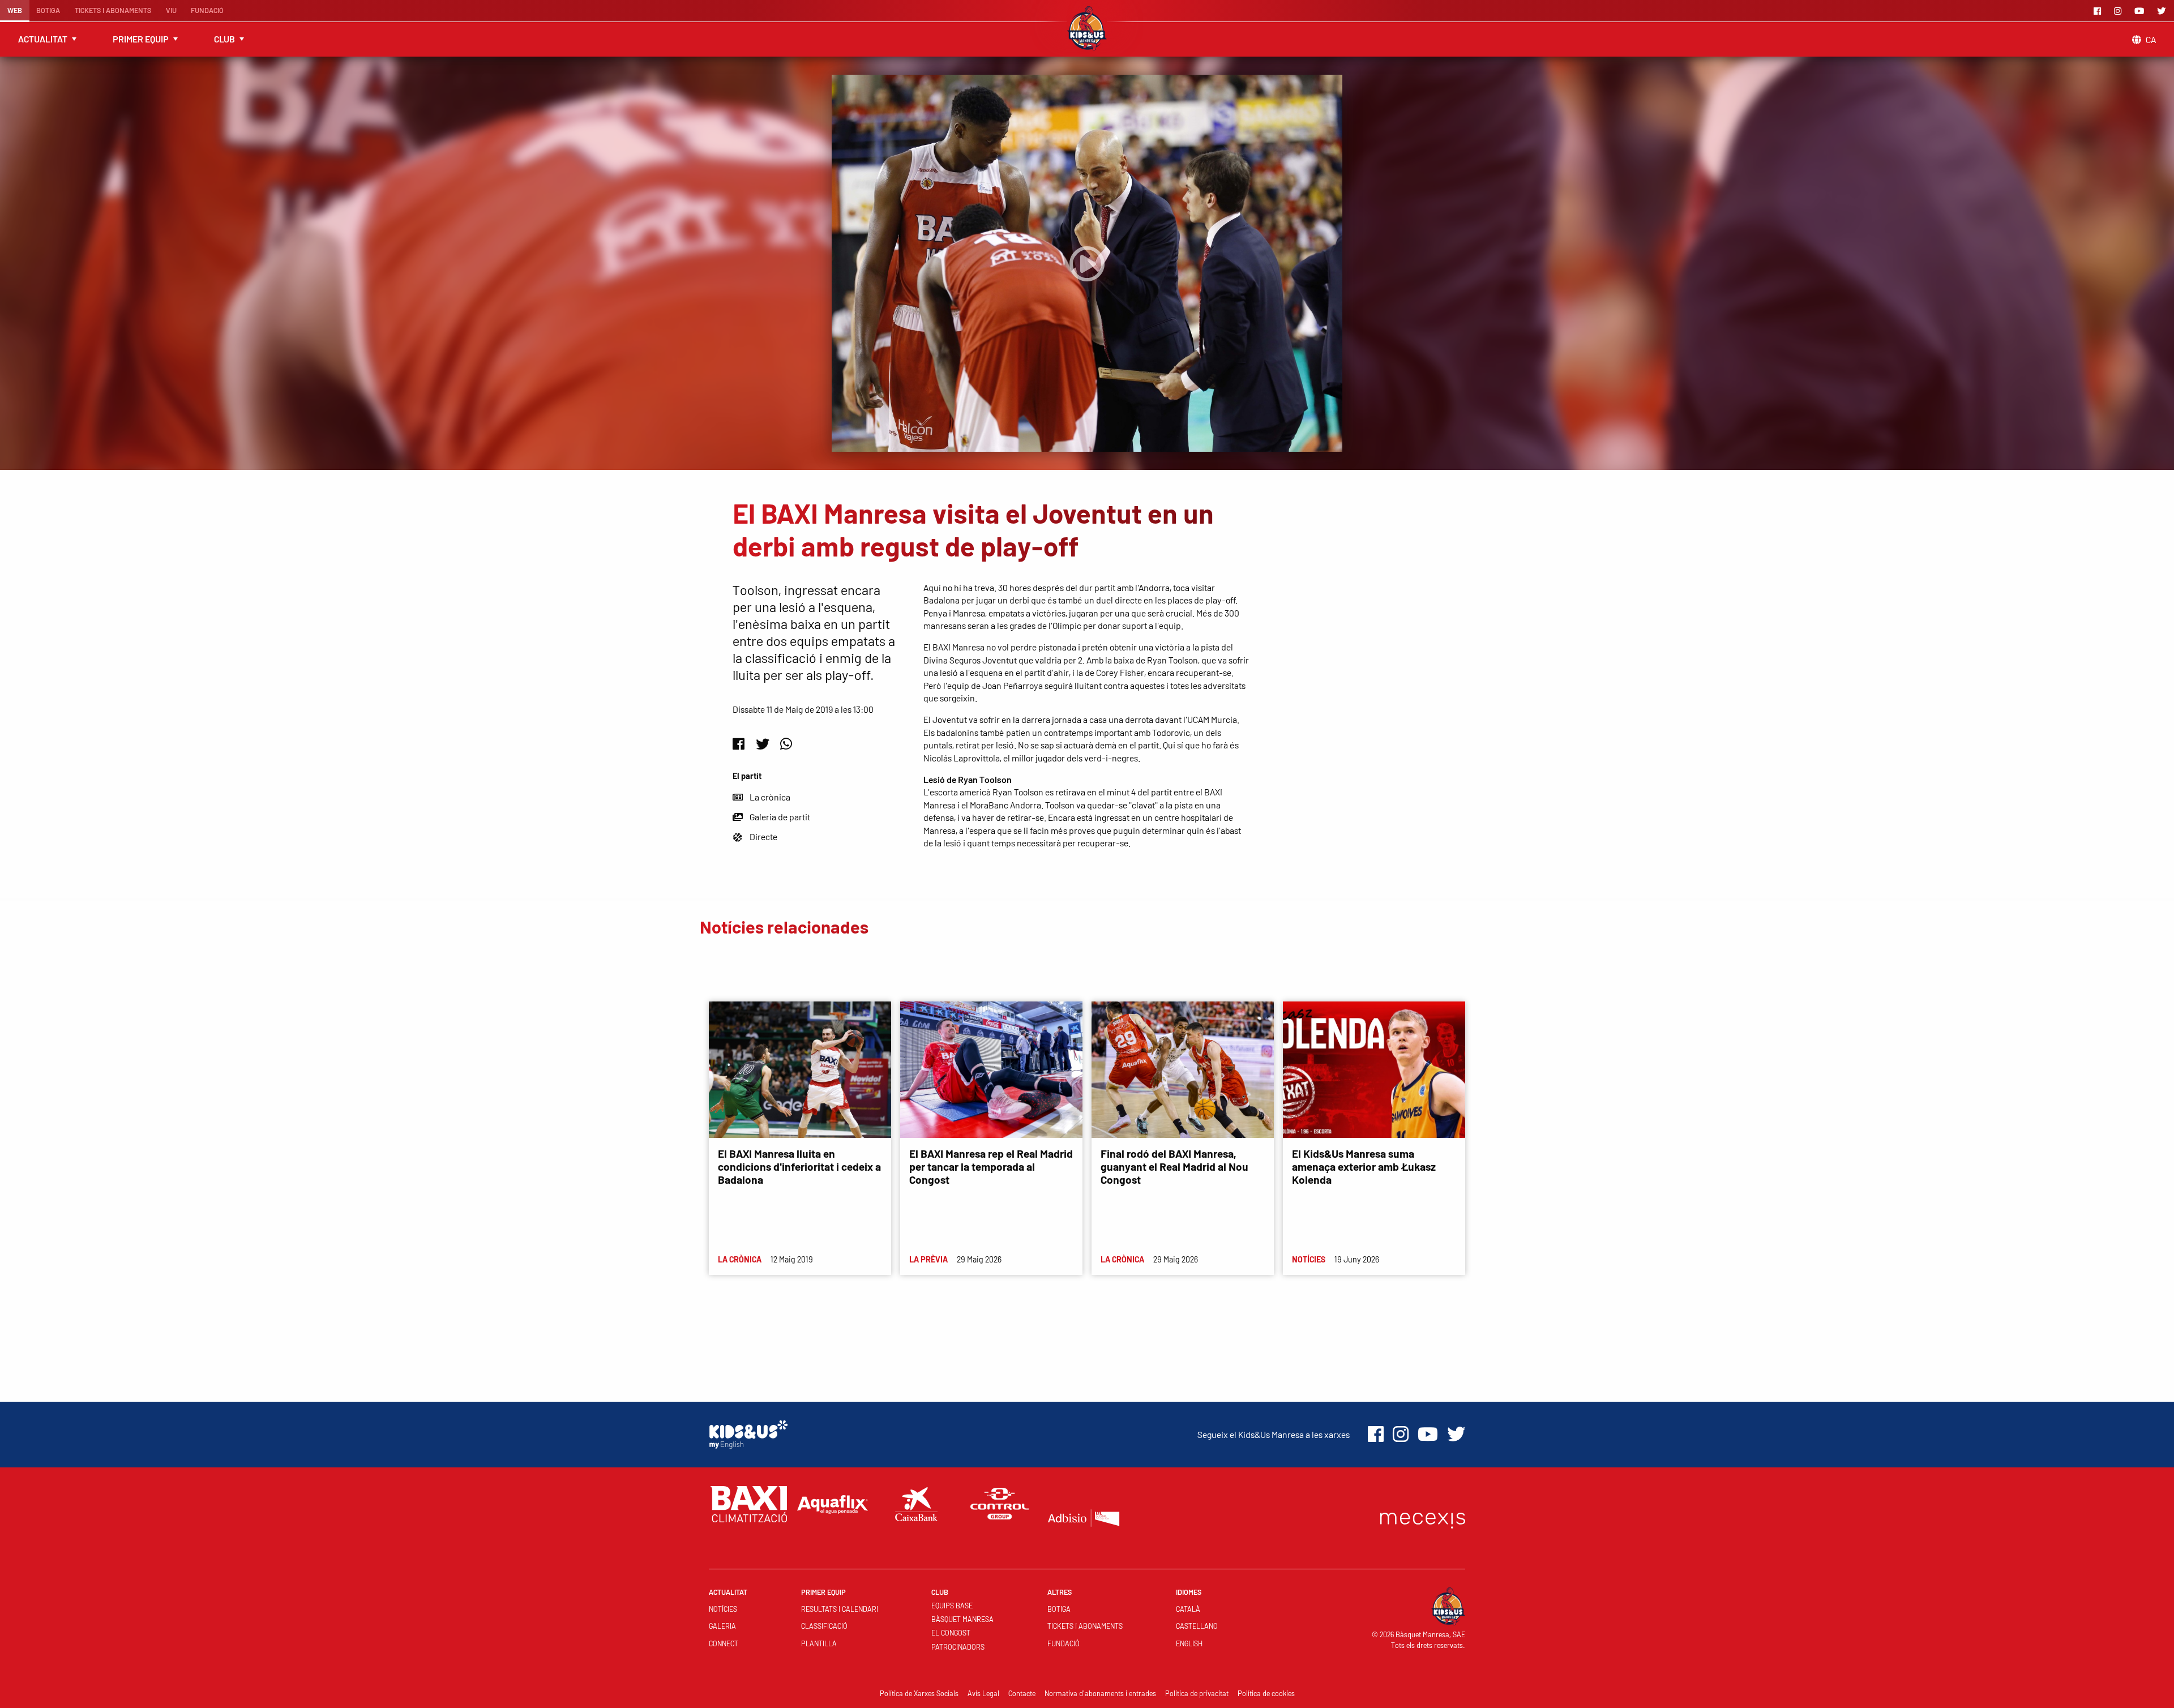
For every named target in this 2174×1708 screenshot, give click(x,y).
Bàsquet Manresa (962, 1619)
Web (15, 10)
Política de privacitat (1197, 1693)
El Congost (951, 1633)
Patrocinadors (958, 1647)
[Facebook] (2099, 11)
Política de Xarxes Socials (919, 1693)
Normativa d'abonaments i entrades (1100, 1693)
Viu (171, 10)
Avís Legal (983, 1693)
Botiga (48, 10)
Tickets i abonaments (113, 10)
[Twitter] (2163, 11)
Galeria (722, 1626)
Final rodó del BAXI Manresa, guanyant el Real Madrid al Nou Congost (1174, 1167)
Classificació (824, 1626)
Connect (724, 1643)
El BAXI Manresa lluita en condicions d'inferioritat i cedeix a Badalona (799, 1167)
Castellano (1197, 1626)
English (1189, 1643)
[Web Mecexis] (1423, 1518)
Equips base (952, 1606)
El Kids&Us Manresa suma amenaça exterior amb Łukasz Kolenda (1364, 1167)
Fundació (207, 10)
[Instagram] (2120, 11)
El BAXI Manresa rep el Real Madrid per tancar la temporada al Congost (991, 1167)
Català (1188, 1609)
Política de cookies (1266, 1693)
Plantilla (819, 1643)
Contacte (1022, 1693)
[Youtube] (2141, 11)
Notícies (723, 1609)
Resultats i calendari (840, 1609)
